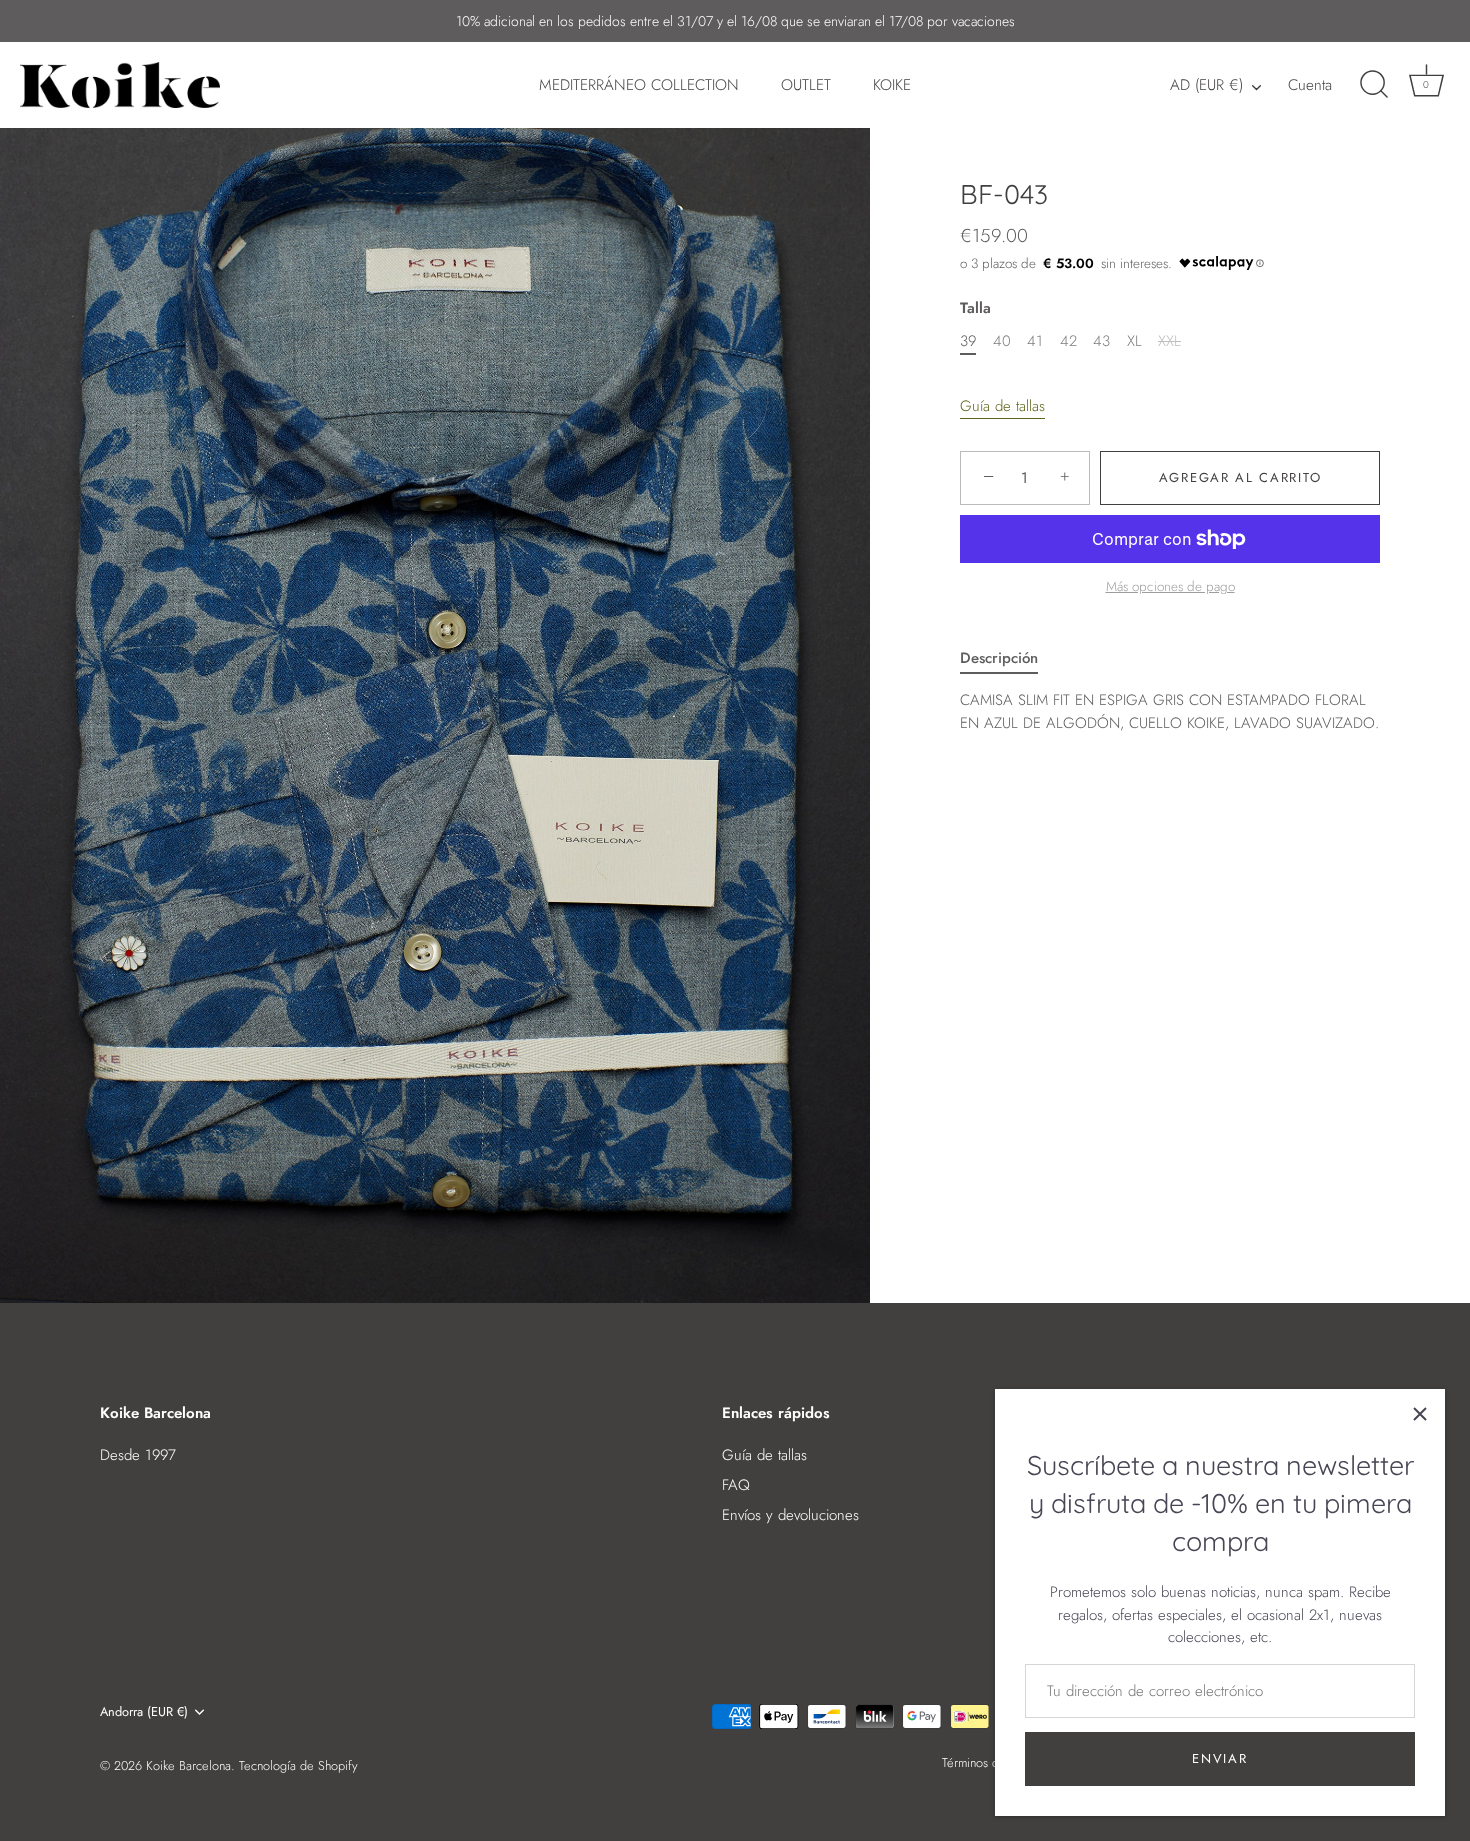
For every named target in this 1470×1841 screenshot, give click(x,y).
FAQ (736, 1485)
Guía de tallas (1002, 406)
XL (1134, 341)
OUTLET (806, 85)
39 (968, 341)
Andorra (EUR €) (144, 1712)
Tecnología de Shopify (298, 1765)
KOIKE (892, 85)
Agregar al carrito (1240, 477)
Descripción (999, 658)
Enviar (1219, 1758)
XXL (1169, 341)
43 (1101, 341)
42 (1068, 341)
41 (1035, 341)
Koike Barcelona (188, 1765)
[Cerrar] (1420, 1414)
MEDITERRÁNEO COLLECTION (639, 85)
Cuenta (1310, 85)
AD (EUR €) (1206, 85)
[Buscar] (1374, 85)
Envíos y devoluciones (790, 1515)
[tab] (1009, 658)
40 (1002, 341)
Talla (975, 308)
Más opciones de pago (1170, 587)
